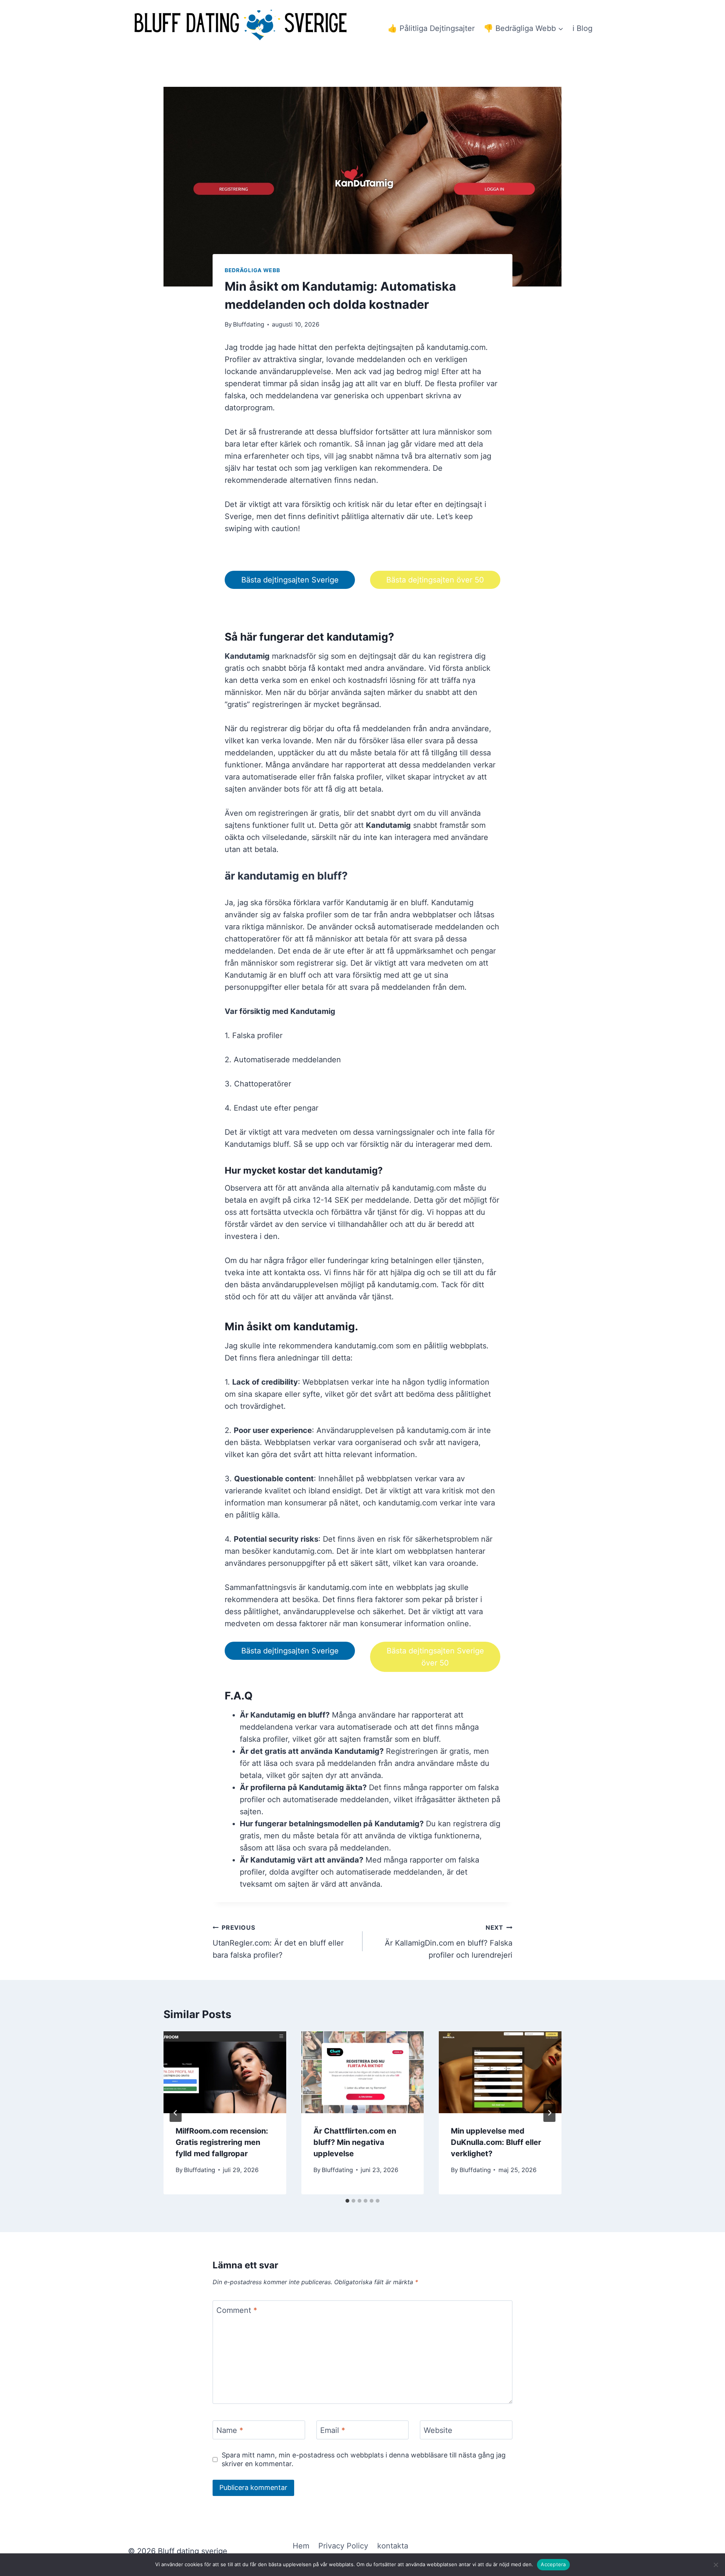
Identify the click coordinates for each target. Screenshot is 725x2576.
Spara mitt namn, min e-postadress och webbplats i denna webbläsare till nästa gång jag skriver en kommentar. (364, 2459)
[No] (716, 2565)
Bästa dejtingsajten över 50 (435, 580)
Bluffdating (249, 324)
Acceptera (553, 2564)
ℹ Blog (582, 28)
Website (438, 2430)
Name (230, 2430)
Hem (301, 2546)
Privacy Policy (343, 2546)
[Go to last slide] (176, 2113)
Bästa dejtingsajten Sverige (290, 580)
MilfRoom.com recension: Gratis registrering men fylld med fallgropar (222, 2142)
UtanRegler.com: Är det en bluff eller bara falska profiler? (278, 1942)
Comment (237, 2310)
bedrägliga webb (252, 270)
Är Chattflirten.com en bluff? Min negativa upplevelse (355, 2142)
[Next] (549, 2113)
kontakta (393, 2546)
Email (333, 2430)
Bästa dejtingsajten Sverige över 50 (435, 1657)
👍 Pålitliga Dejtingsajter (431, 28)
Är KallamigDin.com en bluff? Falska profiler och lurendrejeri (449, 1942)
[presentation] (225, 2072)
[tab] (347, 2201)
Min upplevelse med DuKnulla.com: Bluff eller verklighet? (496, 2142)
